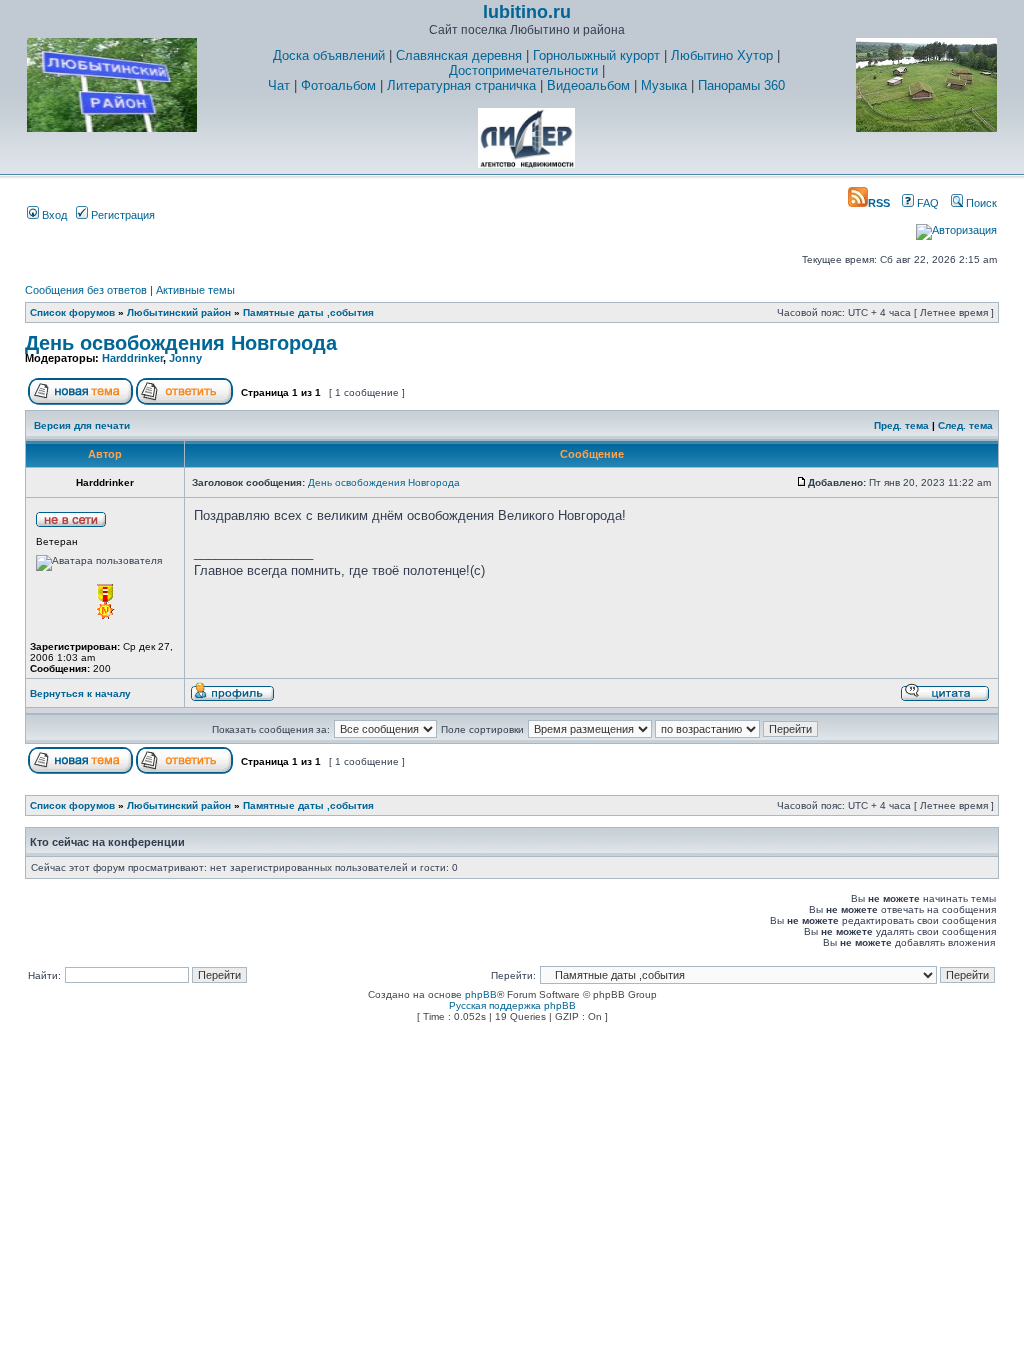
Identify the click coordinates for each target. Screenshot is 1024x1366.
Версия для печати (82, 425)
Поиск (980, 203)
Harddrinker (132, 358)
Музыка (664, 85)
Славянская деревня (459, 55)
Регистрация (121, 215)
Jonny (185, 358)
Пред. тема (901, 425)
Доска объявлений (329, 55)
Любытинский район (179, 312)
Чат (279, 85)
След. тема (965, 425)
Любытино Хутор (722, 55)
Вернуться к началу (80, 693)
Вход (53, 215)
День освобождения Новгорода (181, 343)
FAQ (926, 203)
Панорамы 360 (741, 85)
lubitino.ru (527, 12)
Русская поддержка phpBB (512, 1005)
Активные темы (195, 290)
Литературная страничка (461, 85)
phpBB (481, 994)
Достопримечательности (523, 70)
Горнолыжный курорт (596, 55)
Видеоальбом (588, 85)
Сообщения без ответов (86, 290)
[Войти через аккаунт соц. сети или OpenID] (956, 227)
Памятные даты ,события (308, 312)
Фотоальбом (338, 85)
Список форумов (72, 312)
